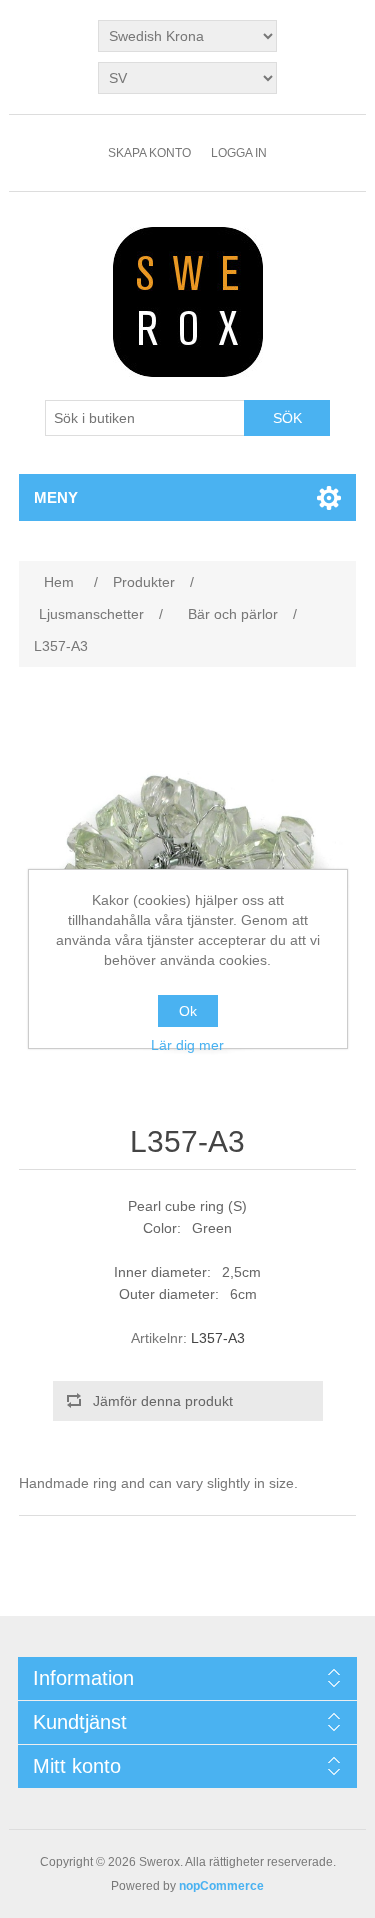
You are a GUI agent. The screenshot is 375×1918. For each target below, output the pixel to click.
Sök (287, 418)
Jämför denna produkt (163, 1401)
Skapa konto (149, 153)
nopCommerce (221, 1886)
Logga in (239, 153)
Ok (188, 1011)
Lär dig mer (187, 1045)
